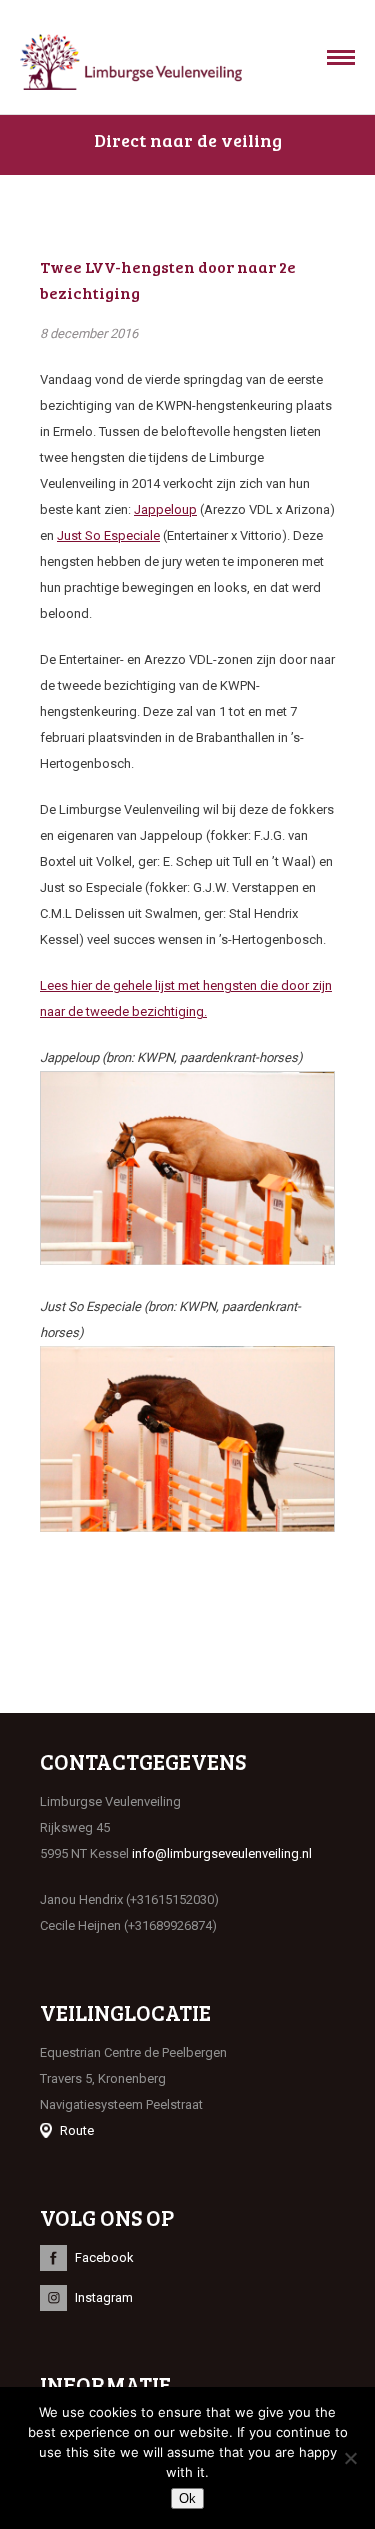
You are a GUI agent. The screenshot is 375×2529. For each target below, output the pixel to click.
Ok (187, 2498)
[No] (350, 2458)
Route (77, 2130)
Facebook (104, 2257)
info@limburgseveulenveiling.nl (222, 1853)
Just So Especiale (108, 535)
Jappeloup (165, 509)
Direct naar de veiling (188, 140)
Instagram (104, 2297)
